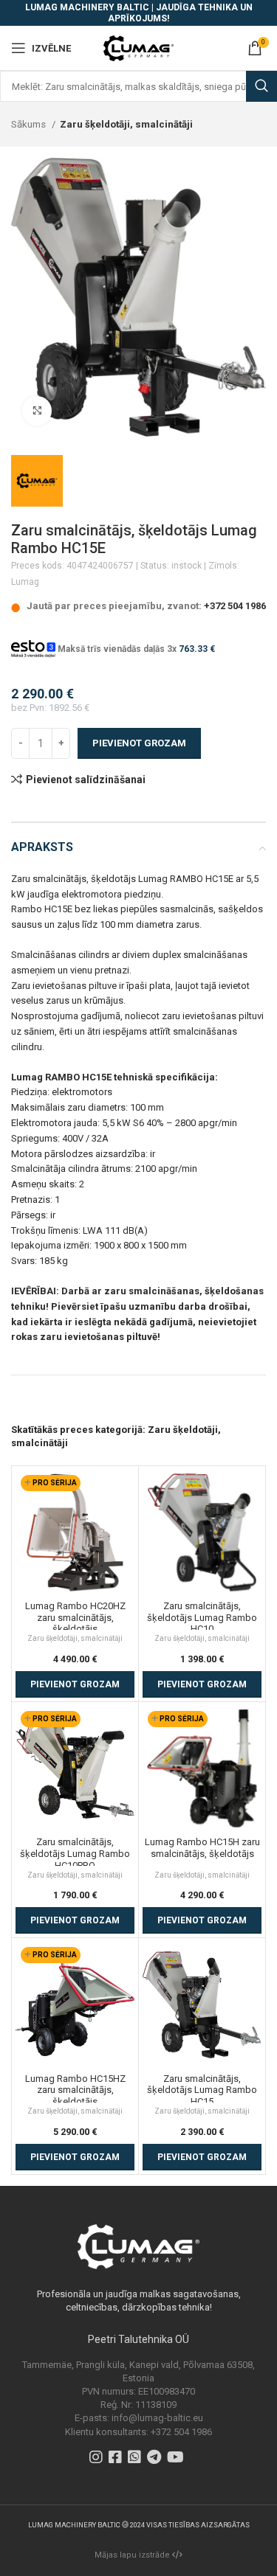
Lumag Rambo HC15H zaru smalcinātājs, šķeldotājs (202, 1848)
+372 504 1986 (235, 606)
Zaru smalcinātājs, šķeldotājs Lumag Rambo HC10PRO (75, 1853)
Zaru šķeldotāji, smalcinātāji (126, 124)
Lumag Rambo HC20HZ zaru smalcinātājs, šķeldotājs (75, 1617)
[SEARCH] (261, 86)
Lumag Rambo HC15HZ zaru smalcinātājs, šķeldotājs (75, 2090)
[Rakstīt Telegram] (156, 2459)
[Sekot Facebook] (117, 2459)
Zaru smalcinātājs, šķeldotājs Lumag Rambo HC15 (202, 2090)
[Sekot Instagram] (98, 2459)
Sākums (30, 124)
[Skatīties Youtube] (177, 2459)
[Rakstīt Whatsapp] (136, 2459)
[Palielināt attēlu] (37, 411)
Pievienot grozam (139, 743)
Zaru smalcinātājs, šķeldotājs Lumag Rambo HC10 (202, 1617)
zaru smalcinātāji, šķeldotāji (163, 1382)
